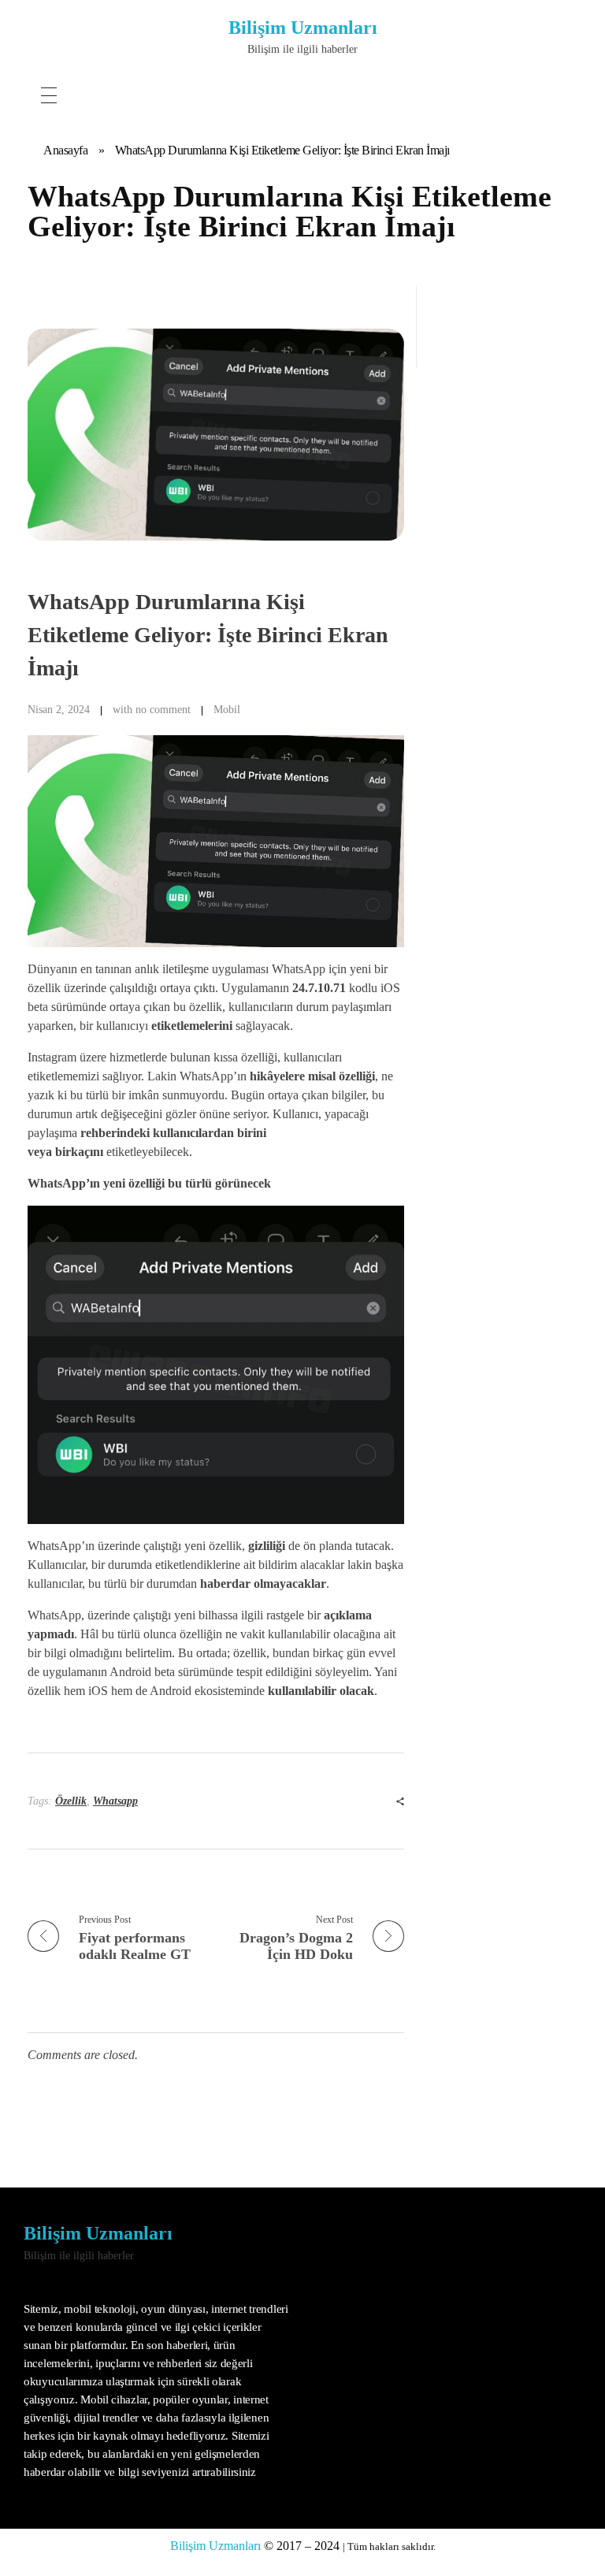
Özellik (71, 1801)
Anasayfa (65, 150)
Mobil (227, 709)
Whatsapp (115, 1801)
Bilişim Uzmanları (303, 28)
